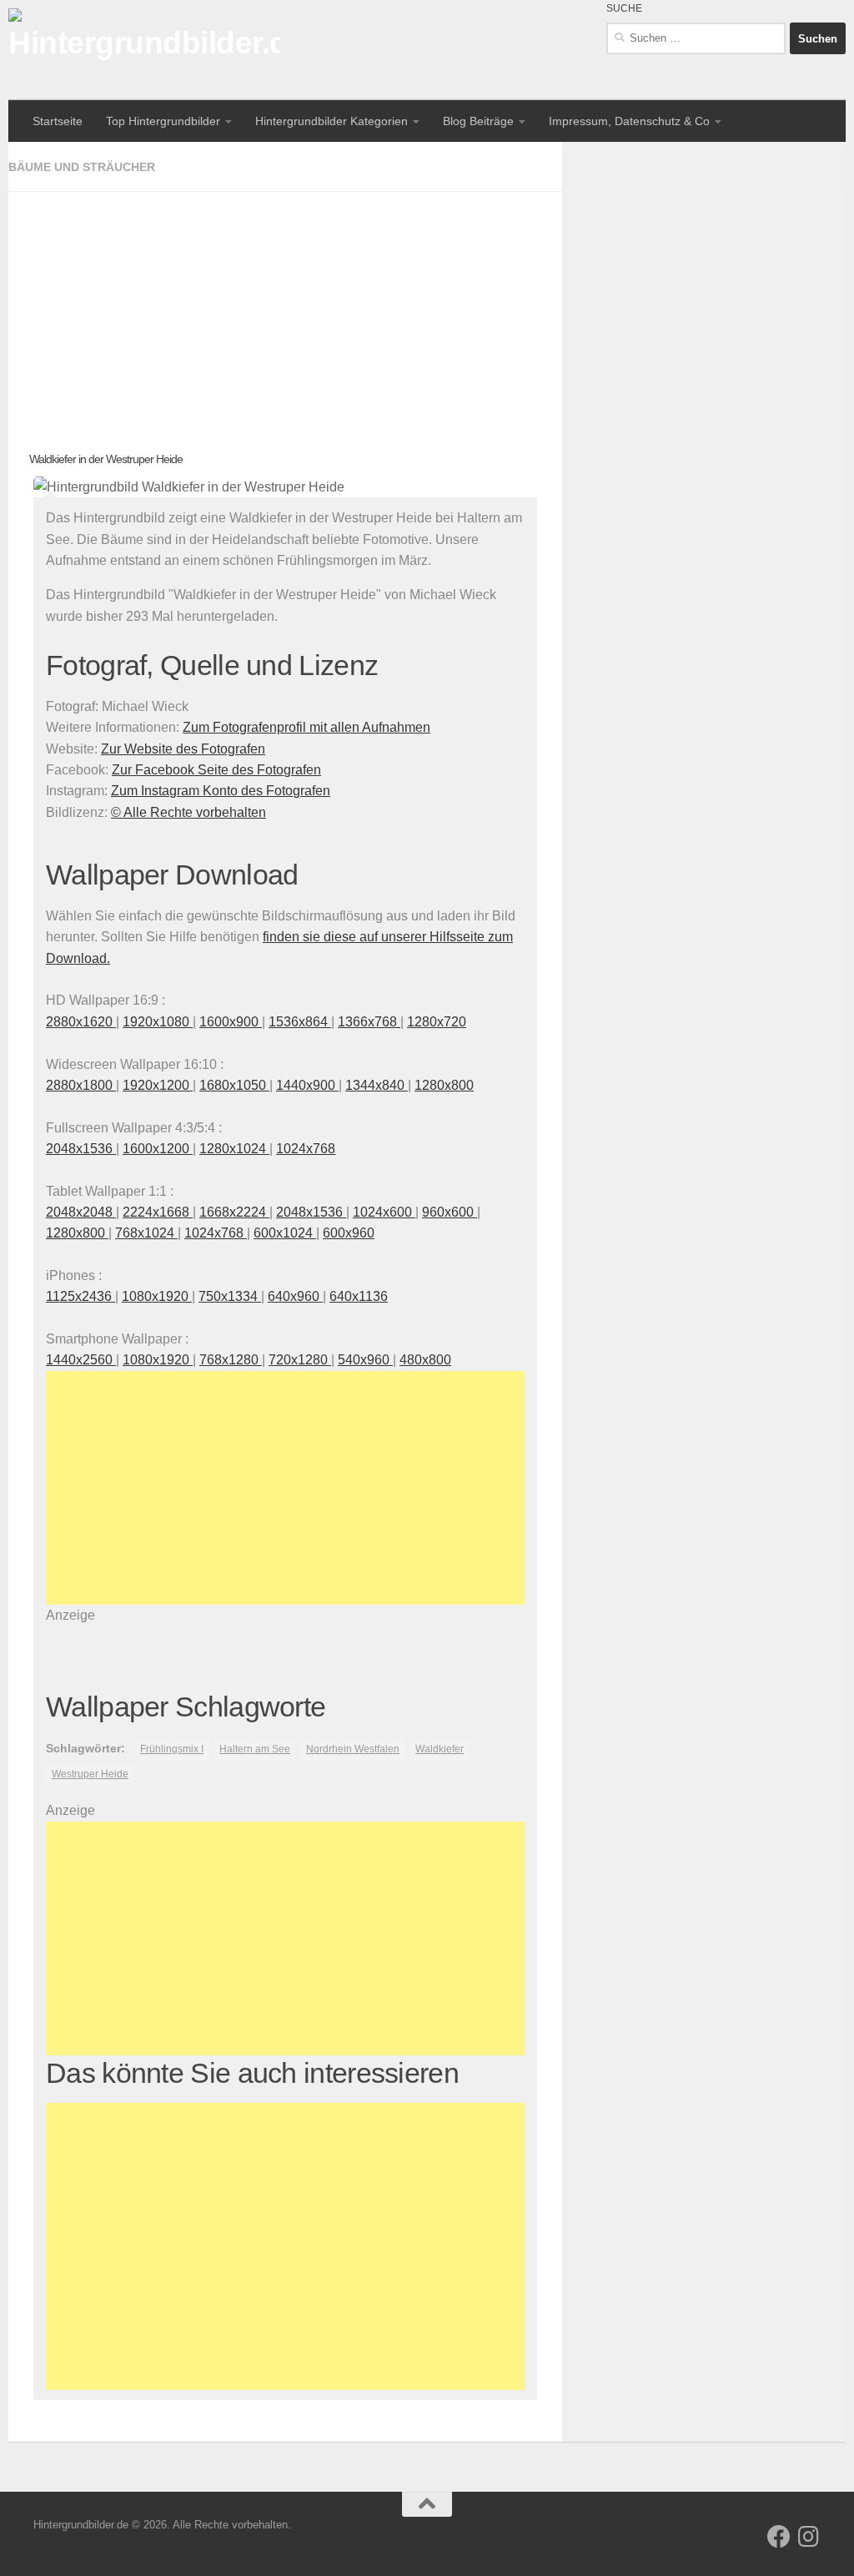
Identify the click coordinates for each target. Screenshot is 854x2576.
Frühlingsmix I (172, 1749)
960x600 (450, 1212)
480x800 (425, 1360)
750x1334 (230, 1296)
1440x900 (307, 1085)
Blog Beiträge (478, 121)
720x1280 (300, 1360)
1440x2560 (81, 1360)
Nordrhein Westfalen (353, 1749)
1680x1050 (234, 1085)
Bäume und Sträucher (82, 167)
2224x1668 (158, 1212)
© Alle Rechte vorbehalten (188, 812)
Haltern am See (255, 1749)
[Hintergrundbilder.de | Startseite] (144, 50)
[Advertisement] (285, 309)
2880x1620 (81, 1022)
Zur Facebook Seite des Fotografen (216, 770)
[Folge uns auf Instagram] (809, 2537)
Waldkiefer (440, 1749)
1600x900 (231, 1022)
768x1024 (146, 1233)
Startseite (58, 121)
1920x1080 (158, 1022)
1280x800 (444, 1085)
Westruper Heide (90, 1774)
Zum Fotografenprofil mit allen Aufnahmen (306, 727)
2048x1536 (81, 1149)
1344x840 (377, 1085)
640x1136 (359, 1296)
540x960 (365, 1360)
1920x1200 (158, 1085)
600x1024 (285, 1233)
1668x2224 (234, 1212)
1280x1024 (234, 1149)
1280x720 (437, 1022)
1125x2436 (80, 1296)
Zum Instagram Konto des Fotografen (221, 791)
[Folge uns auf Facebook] (779, 2537)
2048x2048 (81, 1212)
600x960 (349, 1233)
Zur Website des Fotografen (183, 749)
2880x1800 (81, 1085)
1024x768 (306, 1149)
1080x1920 (157, 1296)
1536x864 (300, 1022)
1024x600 (384, 1212)
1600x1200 (158, 1149)
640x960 (295, 1296)
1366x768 (369, 1022)
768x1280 (231, 1360)
